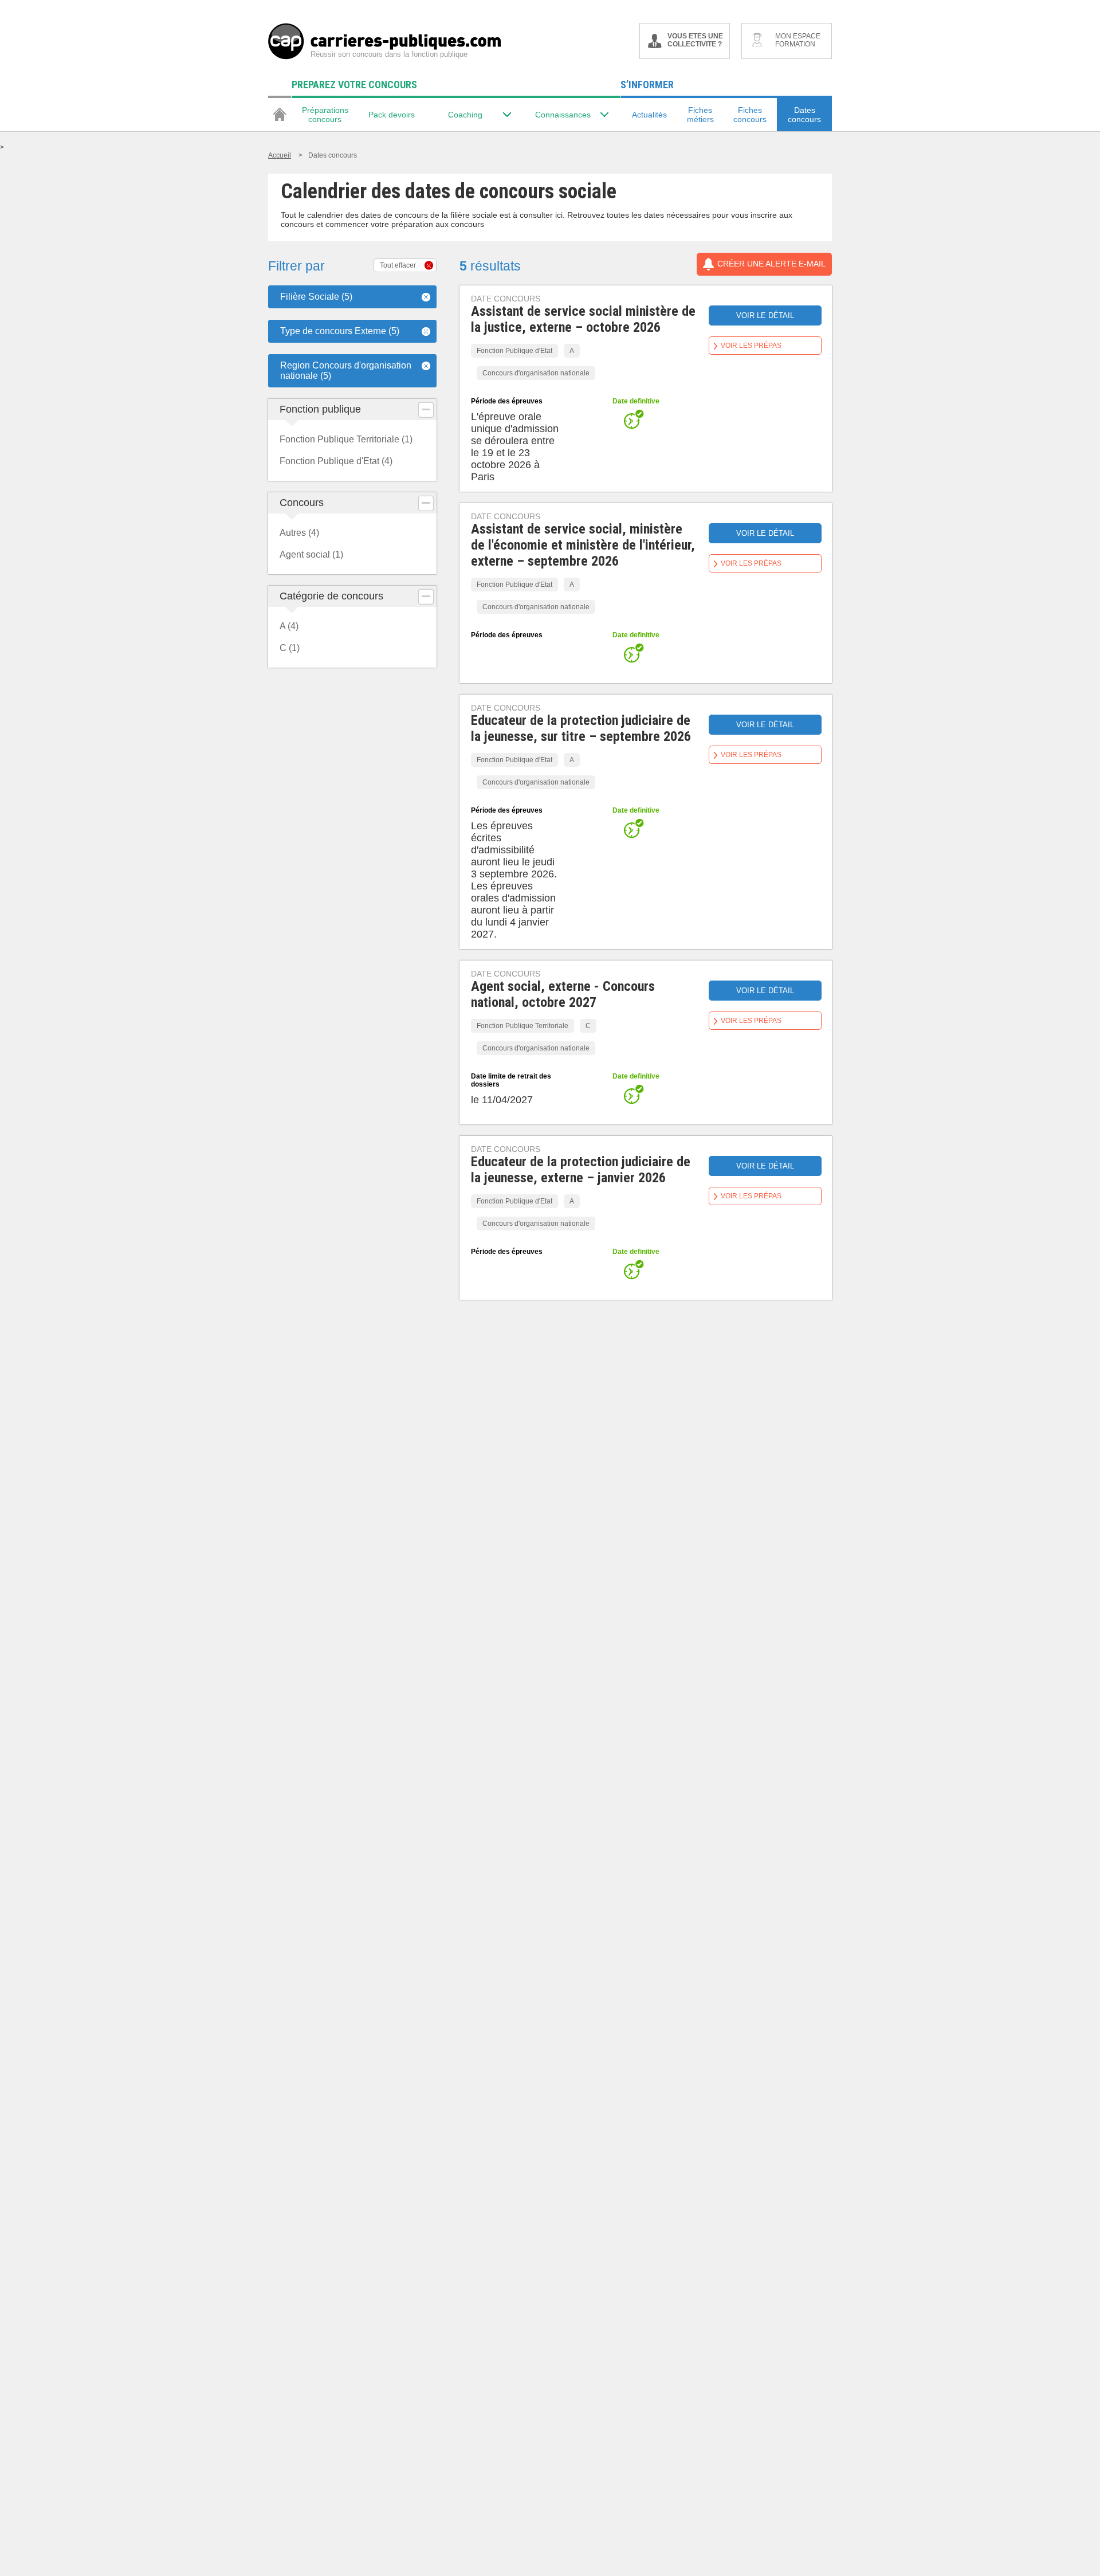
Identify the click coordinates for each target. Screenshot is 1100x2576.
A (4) (289, 626)
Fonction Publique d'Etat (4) (336, 461)
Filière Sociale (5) (316, 297)
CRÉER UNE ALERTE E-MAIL (771, 264)
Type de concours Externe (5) (340, 331)
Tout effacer (398, 265)
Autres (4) (299, 533)
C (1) (290, 648)
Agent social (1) (311, 554)
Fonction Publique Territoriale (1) (346, 439)
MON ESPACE (798, 40)
